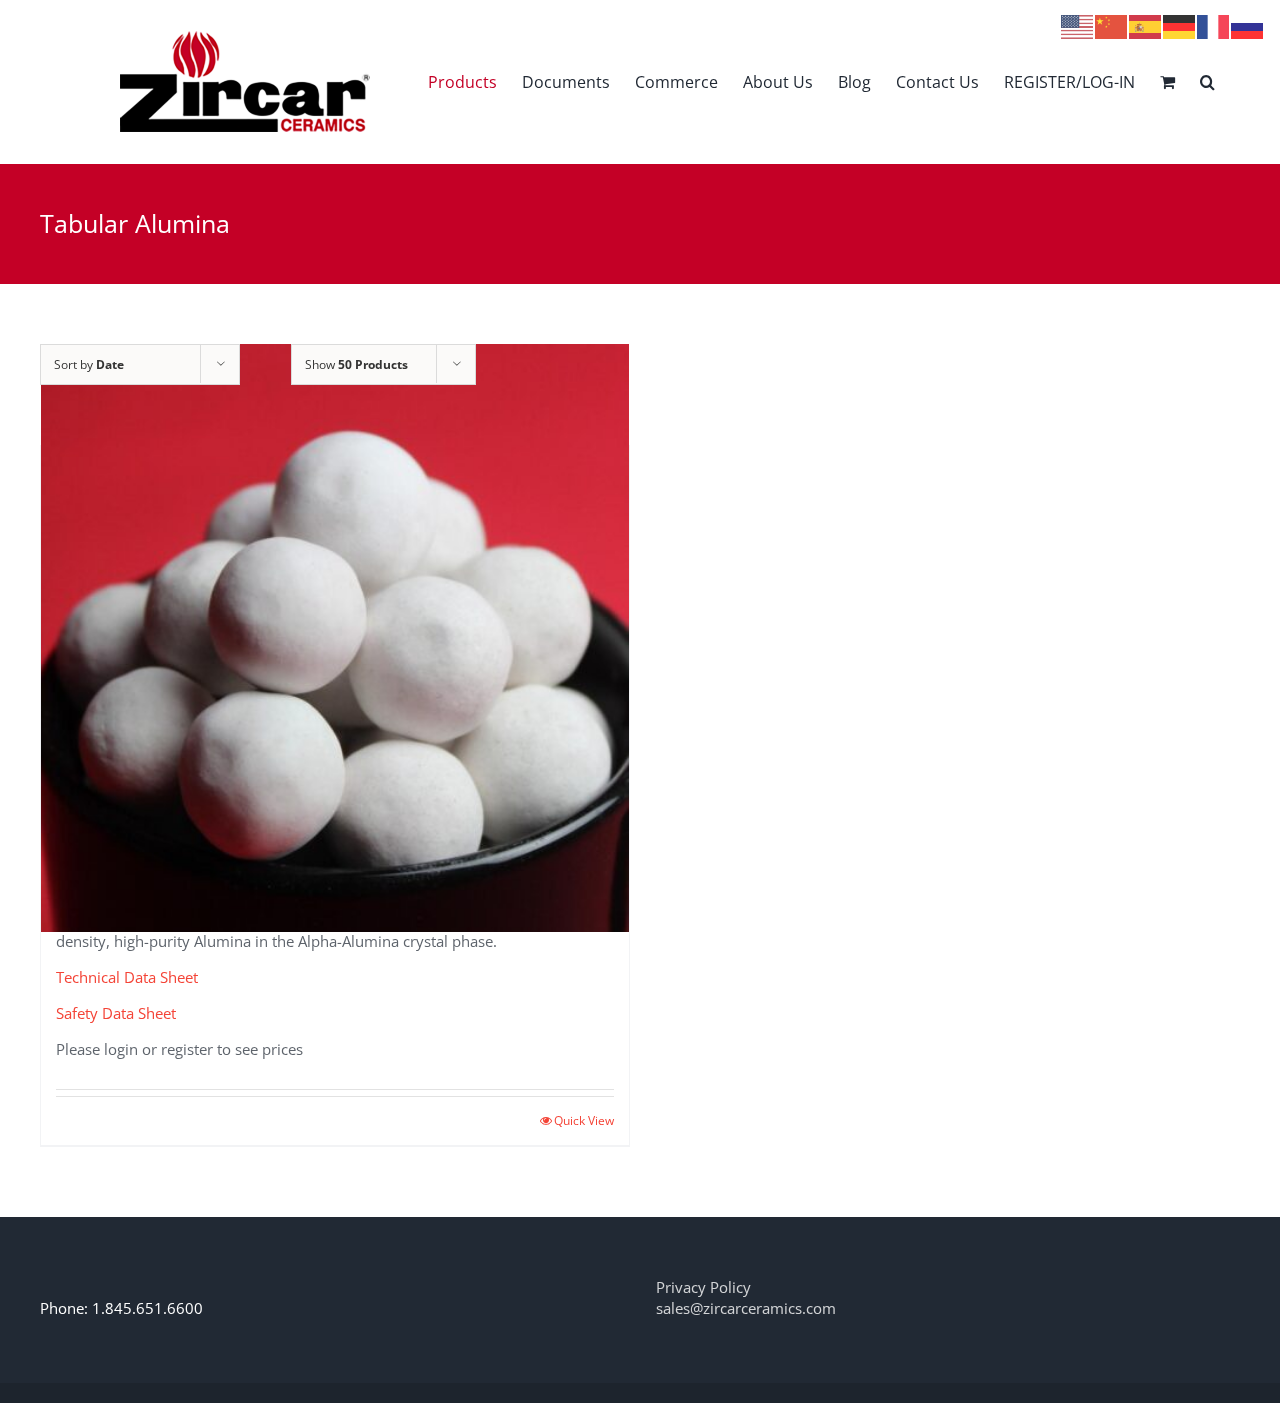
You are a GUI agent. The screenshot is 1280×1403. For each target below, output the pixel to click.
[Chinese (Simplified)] (1112, 25)
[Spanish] (1146, 25)
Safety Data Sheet (116, 1013)
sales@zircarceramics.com (746, 1308)
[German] (1180, 25)
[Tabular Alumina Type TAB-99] (335, 638)
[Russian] (1248, 25)
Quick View (584, 1120)
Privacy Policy (703, 1287)
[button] (1207, 81)
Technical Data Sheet (127, 977)
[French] (1214, 25)
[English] (1078, 25)
